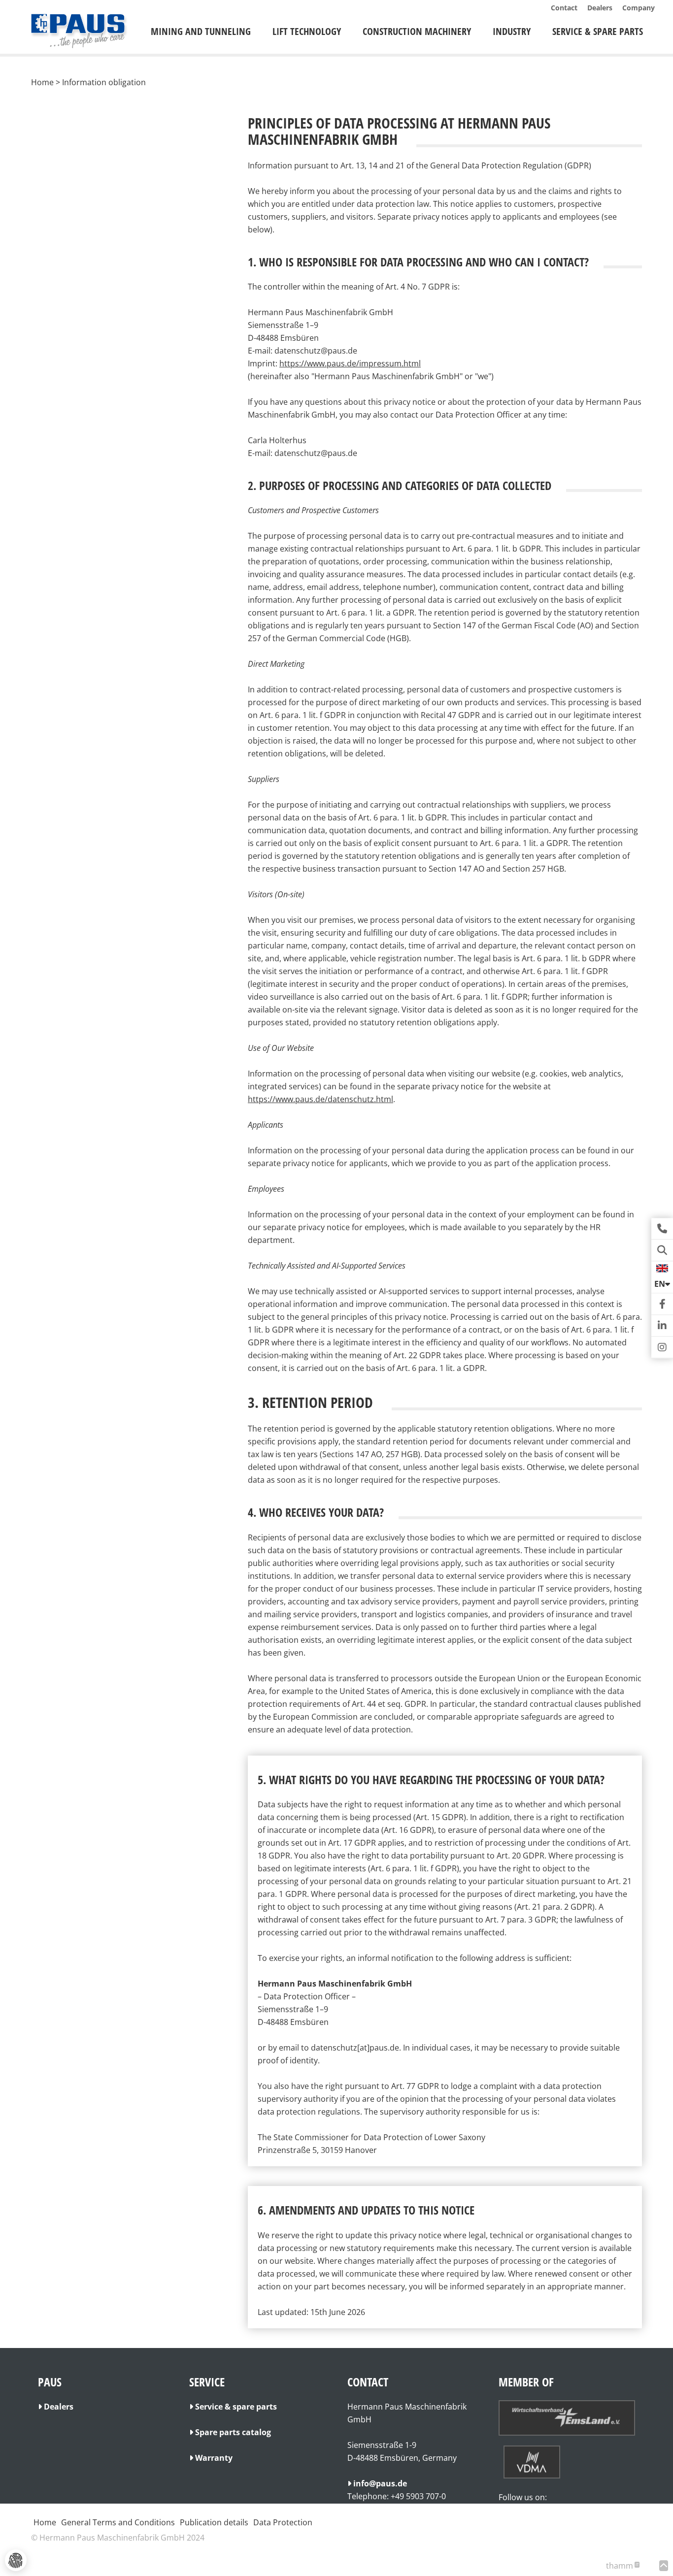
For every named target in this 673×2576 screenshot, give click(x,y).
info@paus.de (380, 2483)
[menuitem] (201, 32)
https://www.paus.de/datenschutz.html (320, 1099)
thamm (622, 2566)
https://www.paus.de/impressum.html (350, 363)
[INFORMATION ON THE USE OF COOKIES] (16, 2560)
